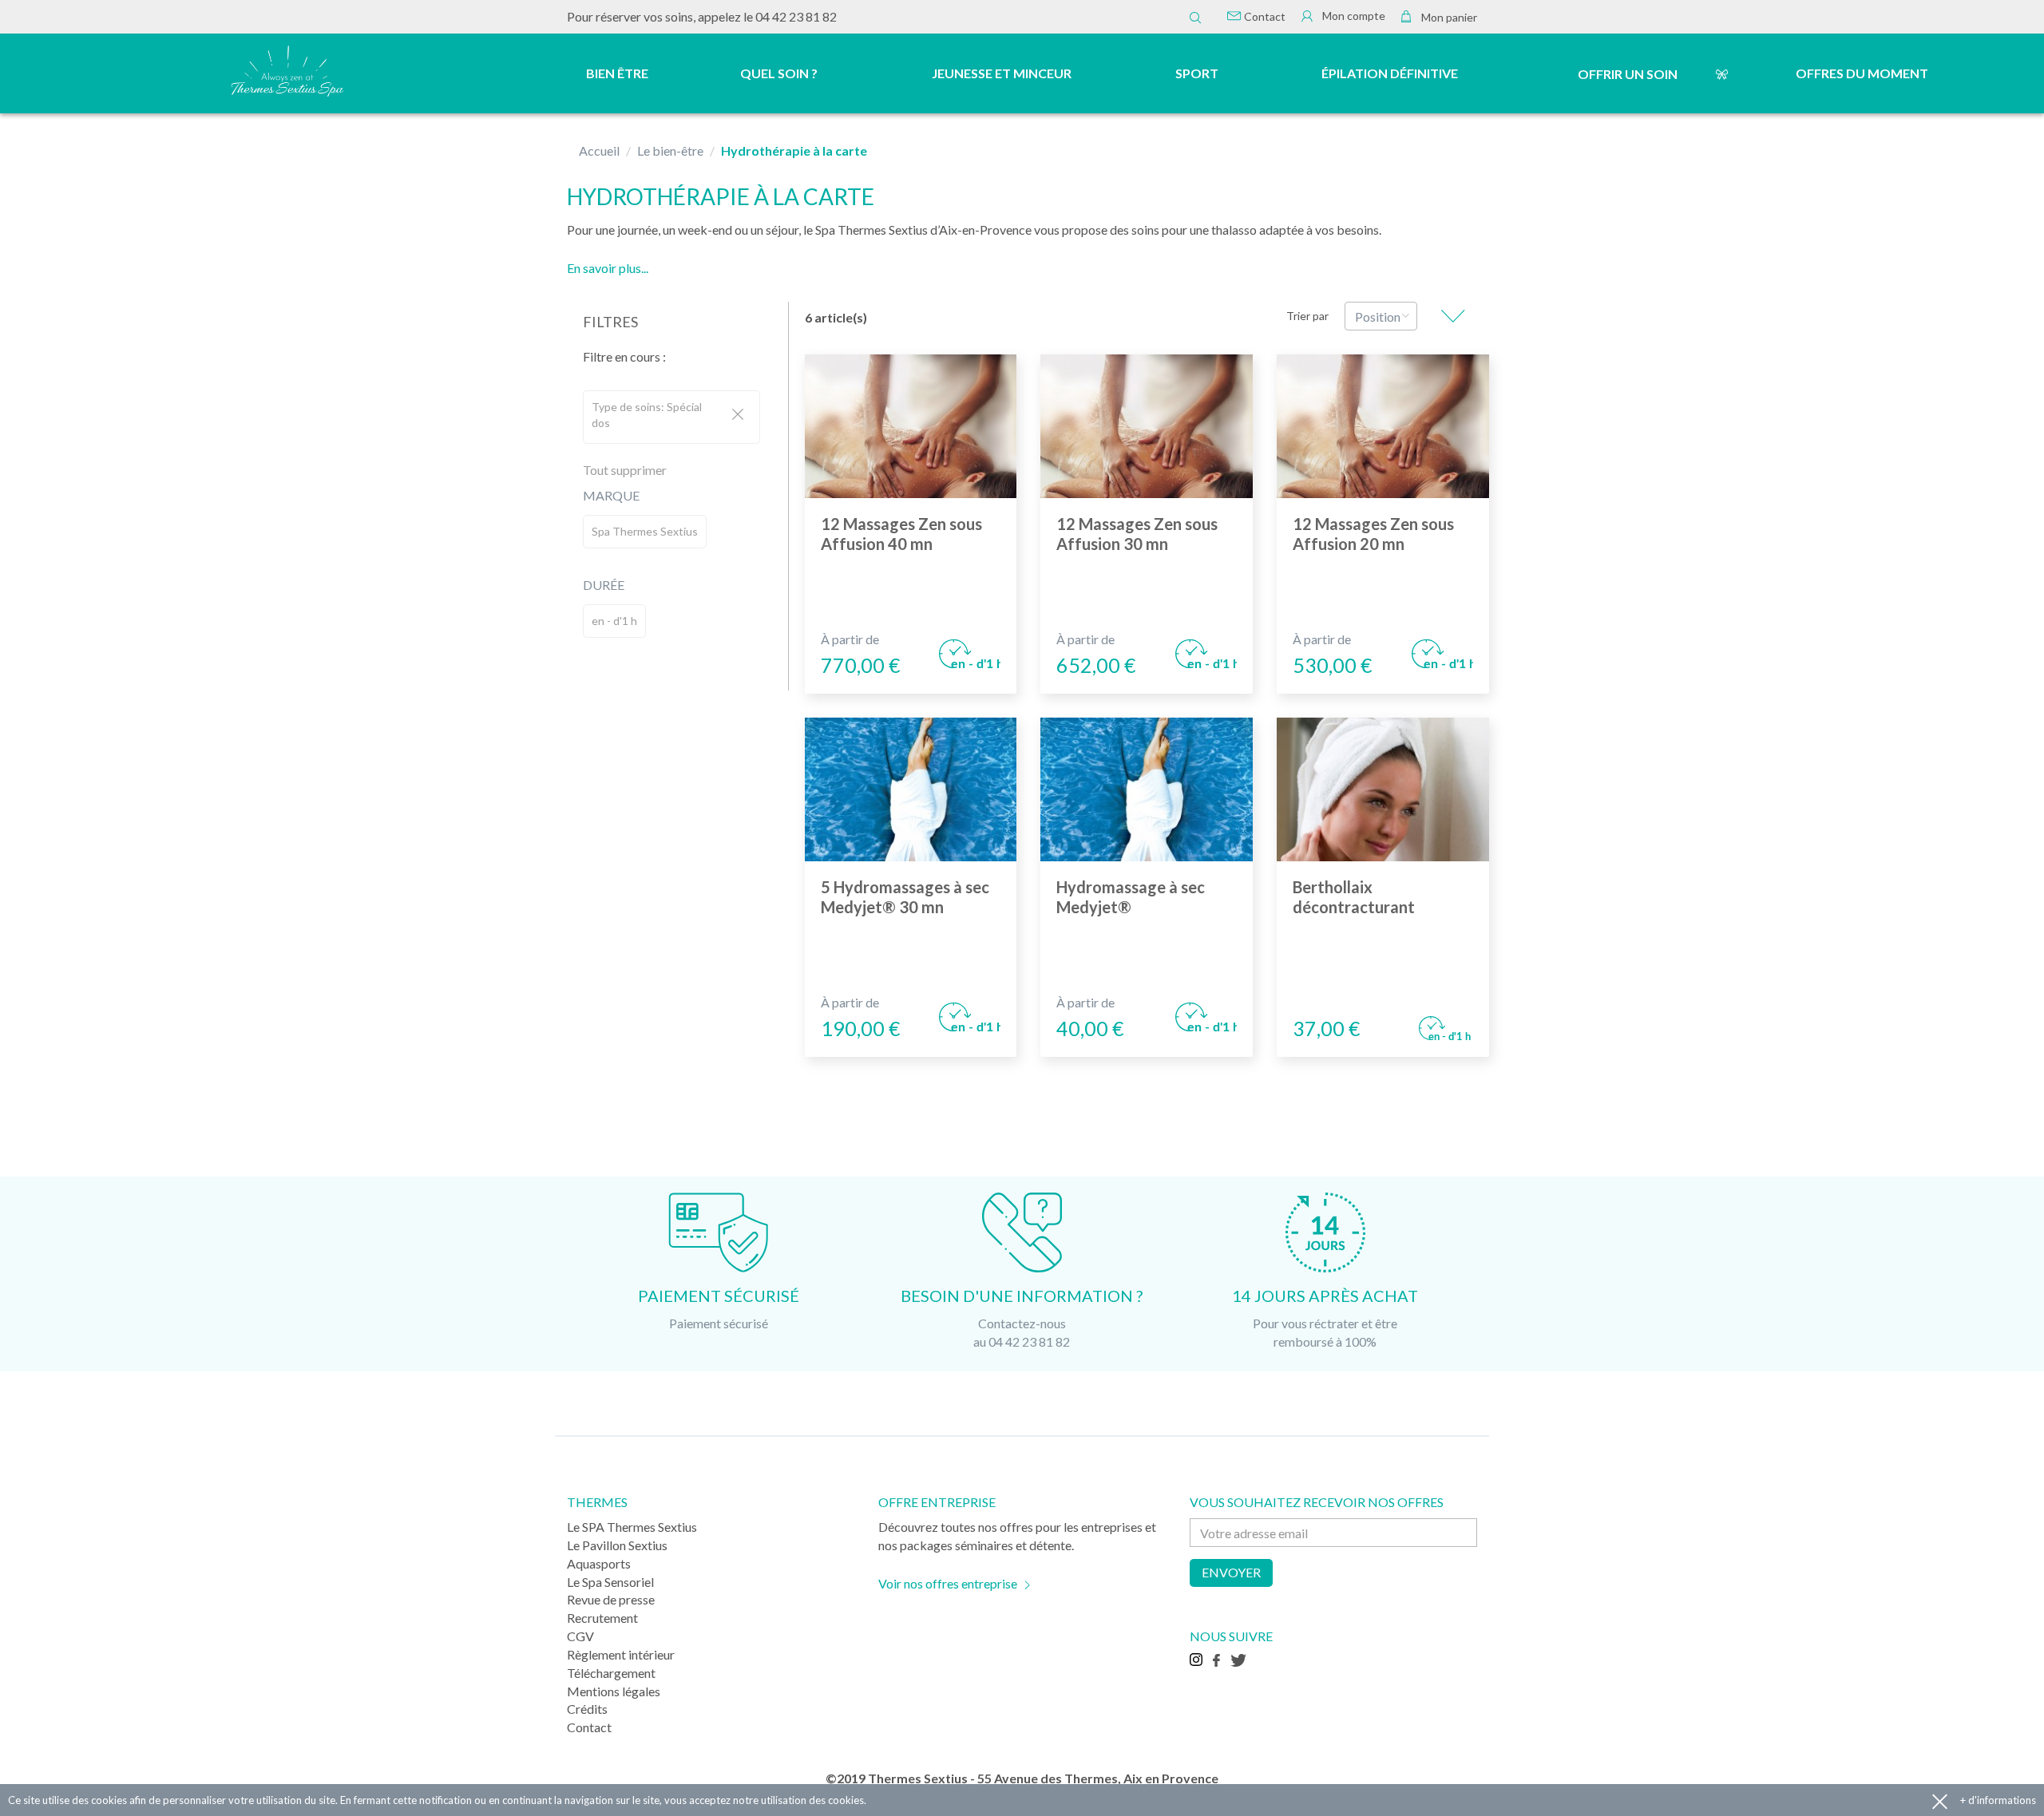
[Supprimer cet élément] (738, 415)
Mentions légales (614, 1691)
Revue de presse (611, 1599)
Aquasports (599, 1563)
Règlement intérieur (621, 1654)
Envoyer (1231, 1572)
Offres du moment (1862, 73)
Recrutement (602, 1618)
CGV (580, 1636)
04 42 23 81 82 (796, 16)
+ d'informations (1998, 1800)
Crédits (587, 1709)
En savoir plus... (608, 268)
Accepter (1940, 1800)
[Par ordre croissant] (1453, 316)
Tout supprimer (625, 470)
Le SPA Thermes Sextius (632, 1527)
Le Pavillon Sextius (617, 1545)
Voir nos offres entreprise (948, 1583)
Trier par (1307, 316)
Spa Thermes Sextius (645, 531)
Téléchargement (611, 1673)
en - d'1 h (614, 621)
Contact (1264, 16)
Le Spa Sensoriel (610, 1582)
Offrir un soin (1628, 74)
